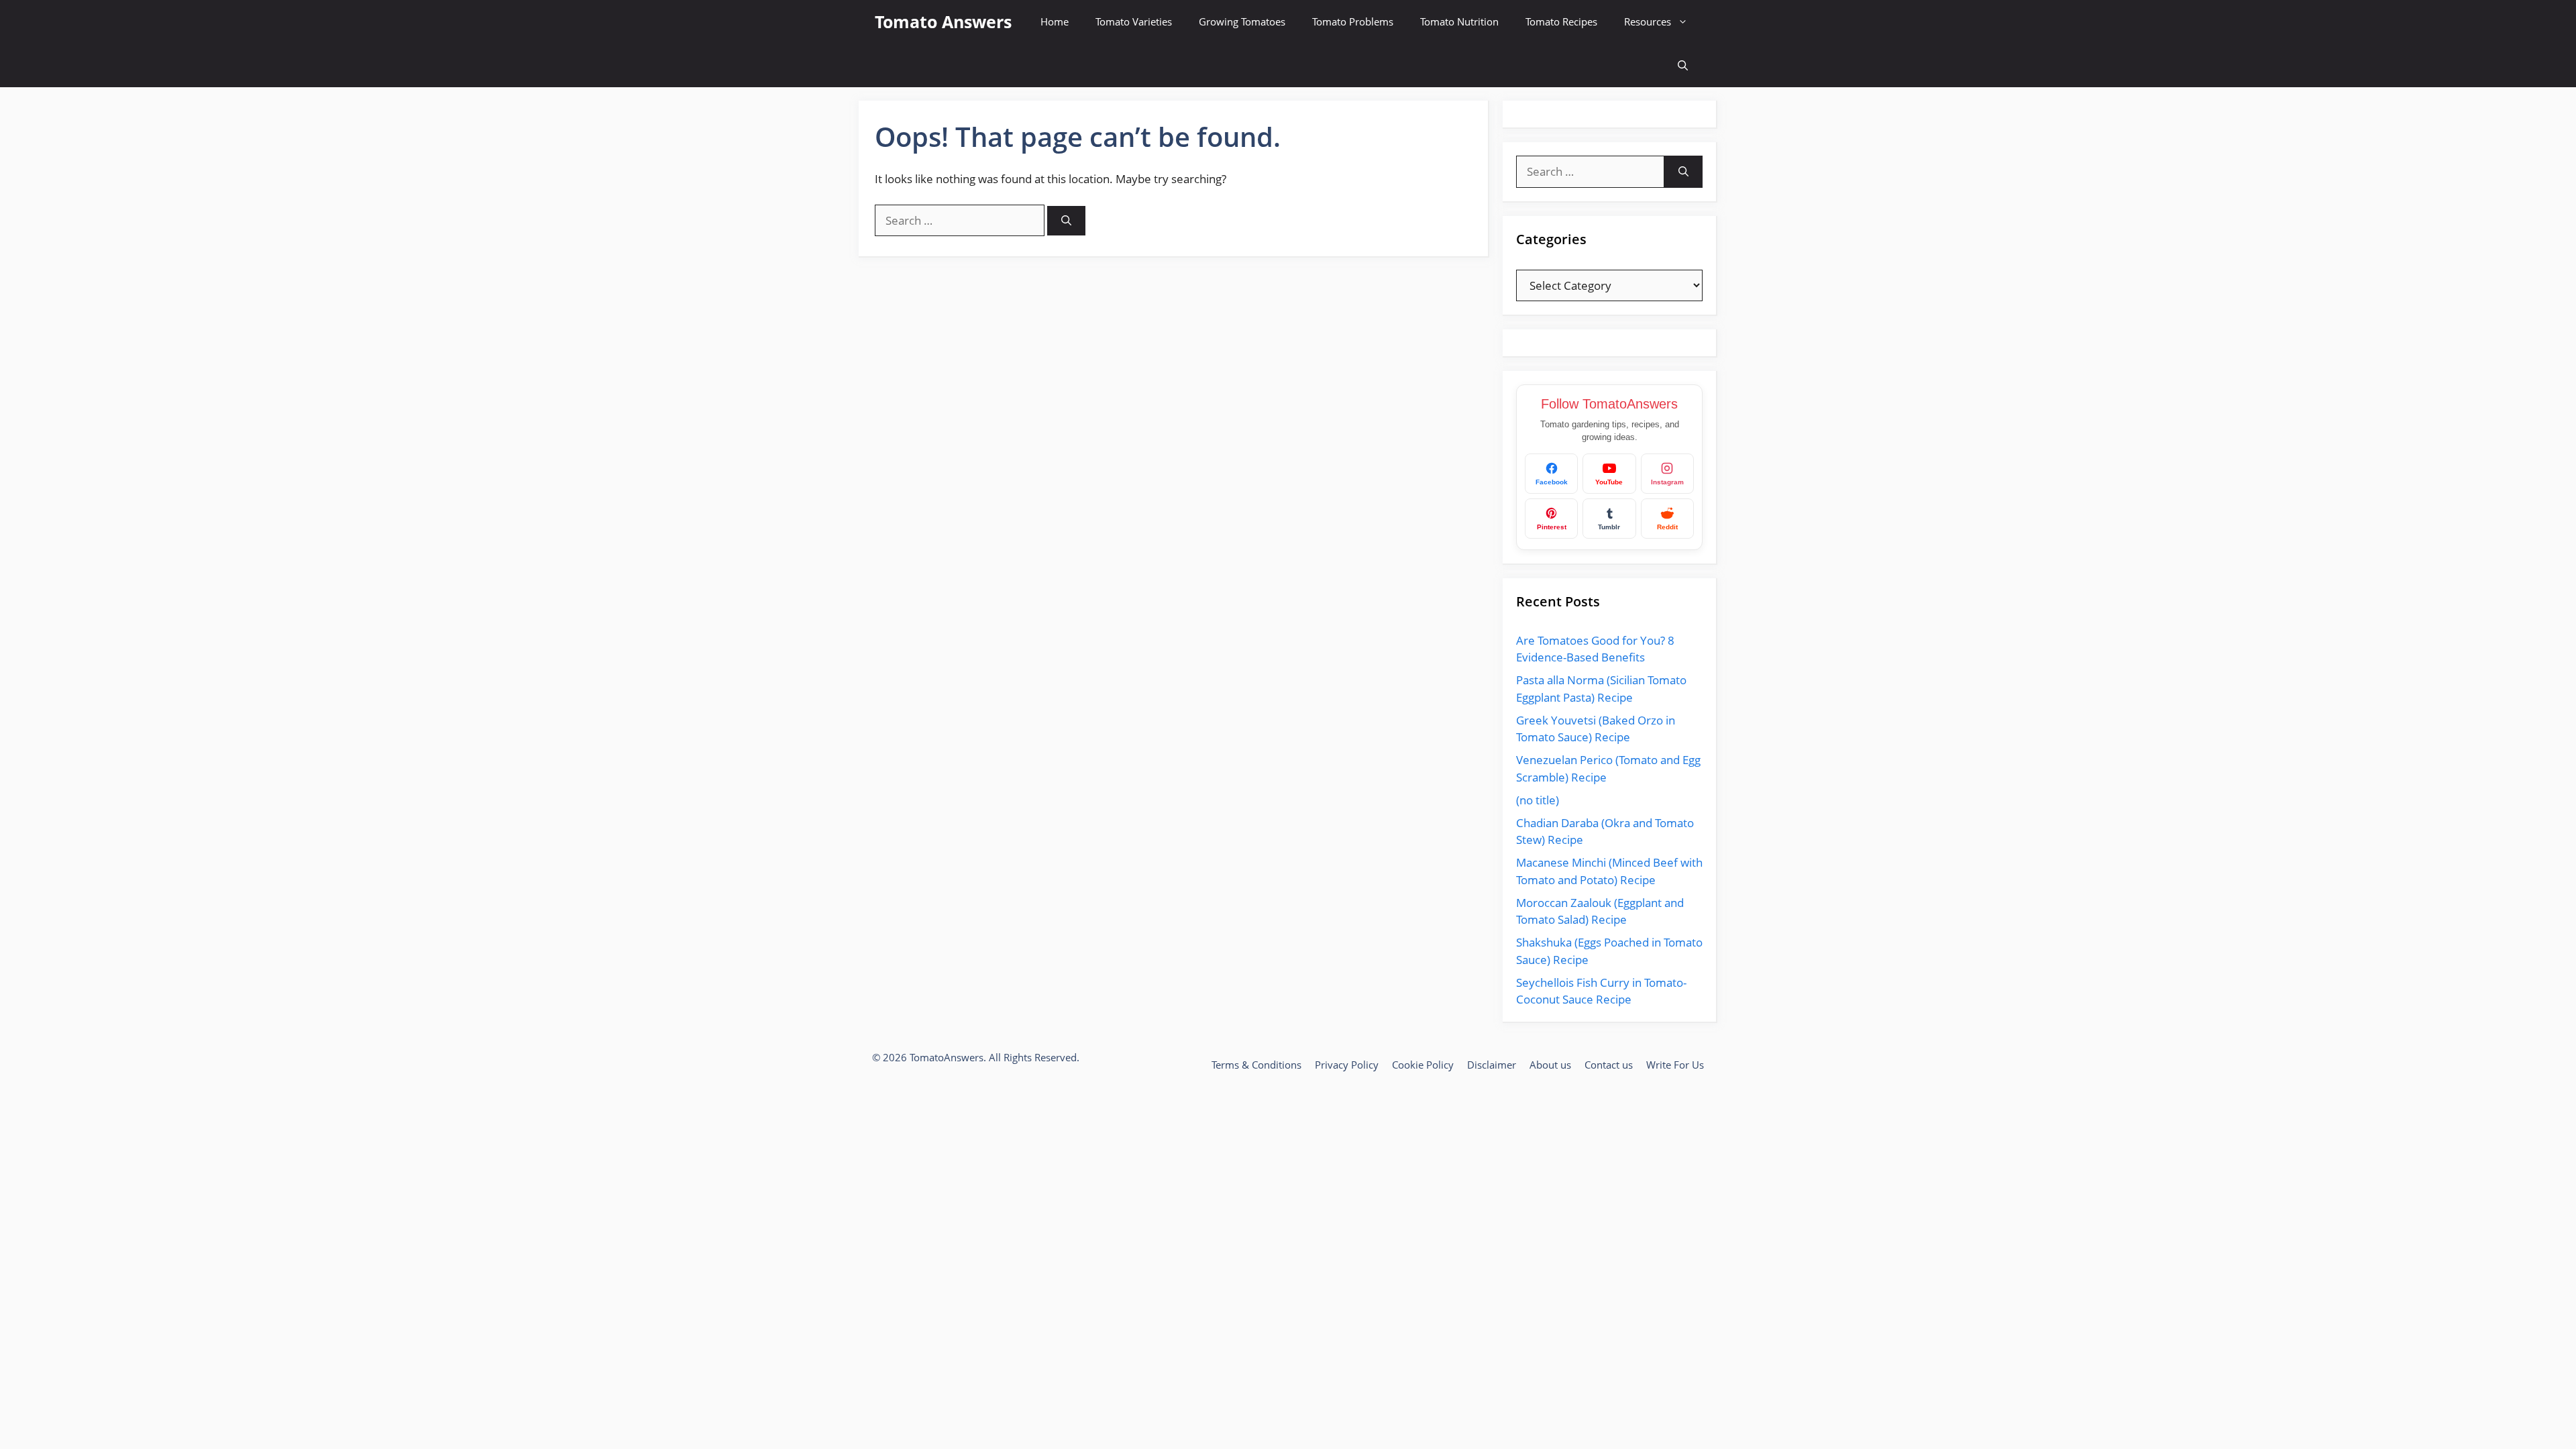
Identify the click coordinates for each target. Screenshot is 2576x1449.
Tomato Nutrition (1459, 21)
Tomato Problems (1353, 21)
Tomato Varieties (1134, 21)
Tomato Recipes (1561, 21)
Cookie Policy (1423, 1065)
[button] (1683, 65)
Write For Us (1675, 1065)
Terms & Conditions (1256, 1065)
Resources (1648, 21)
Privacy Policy (1347, 1065)
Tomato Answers (943, 21)
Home (1055, 21)
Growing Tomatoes (1242, 21)
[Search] (1066, 221)
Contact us (1609, 1065)
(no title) (1538, 800)
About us (1550, 1065)
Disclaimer (1492, 1065)
